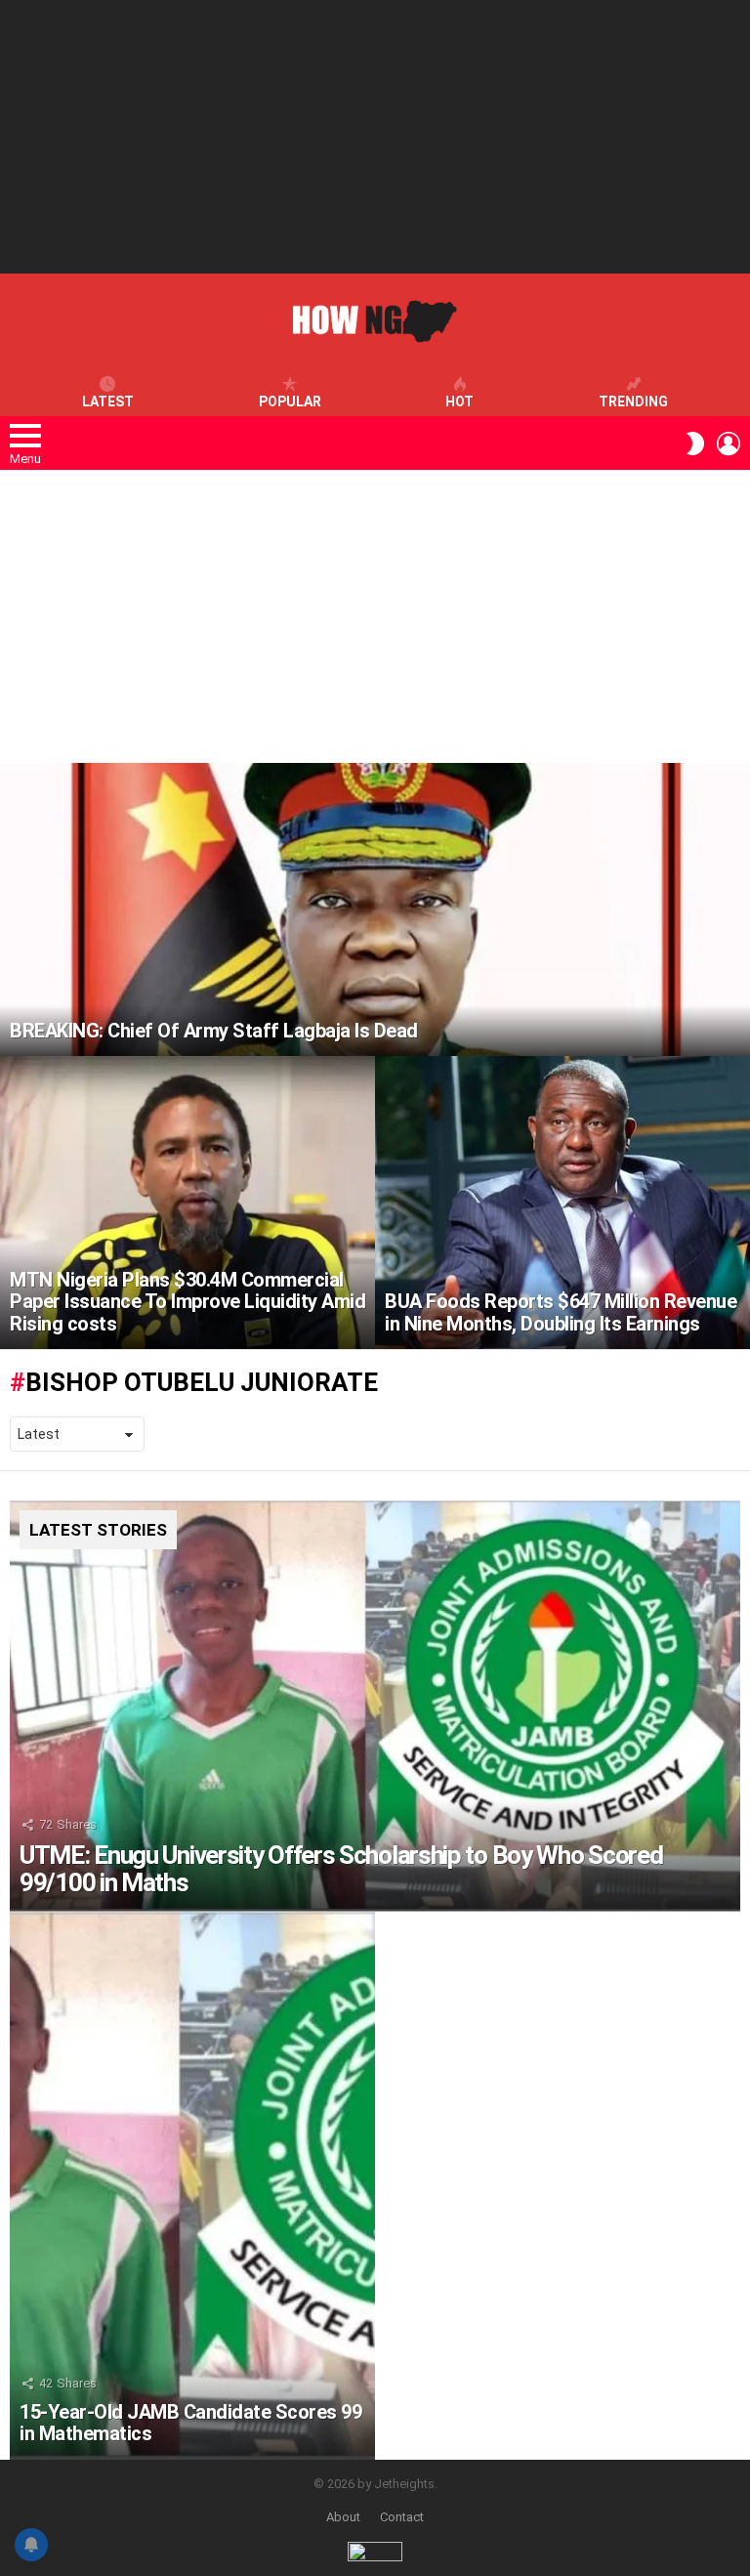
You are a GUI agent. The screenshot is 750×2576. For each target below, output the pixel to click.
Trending (633, 401)
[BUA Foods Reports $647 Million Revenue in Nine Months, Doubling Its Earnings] (562, 1203)
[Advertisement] (375, 137)
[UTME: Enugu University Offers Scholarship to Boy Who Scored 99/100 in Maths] (375, 1706)
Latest (108, 401)
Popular (290, 401)
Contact (402, 2517)
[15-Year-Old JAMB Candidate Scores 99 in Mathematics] (192, 2186)
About (343, 2517)
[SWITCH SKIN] (695, 443)
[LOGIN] (729, 443)
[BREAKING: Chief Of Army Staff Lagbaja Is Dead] (375, 909)
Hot (459, 401)
